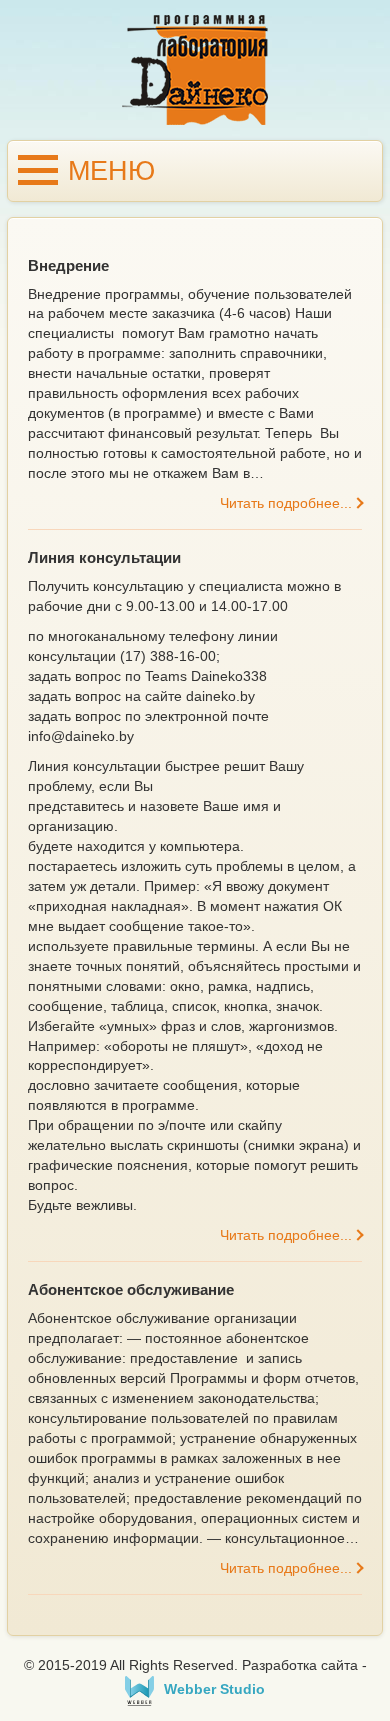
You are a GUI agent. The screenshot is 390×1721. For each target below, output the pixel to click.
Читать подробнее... (286, 503)
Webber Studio (214, 1689)
